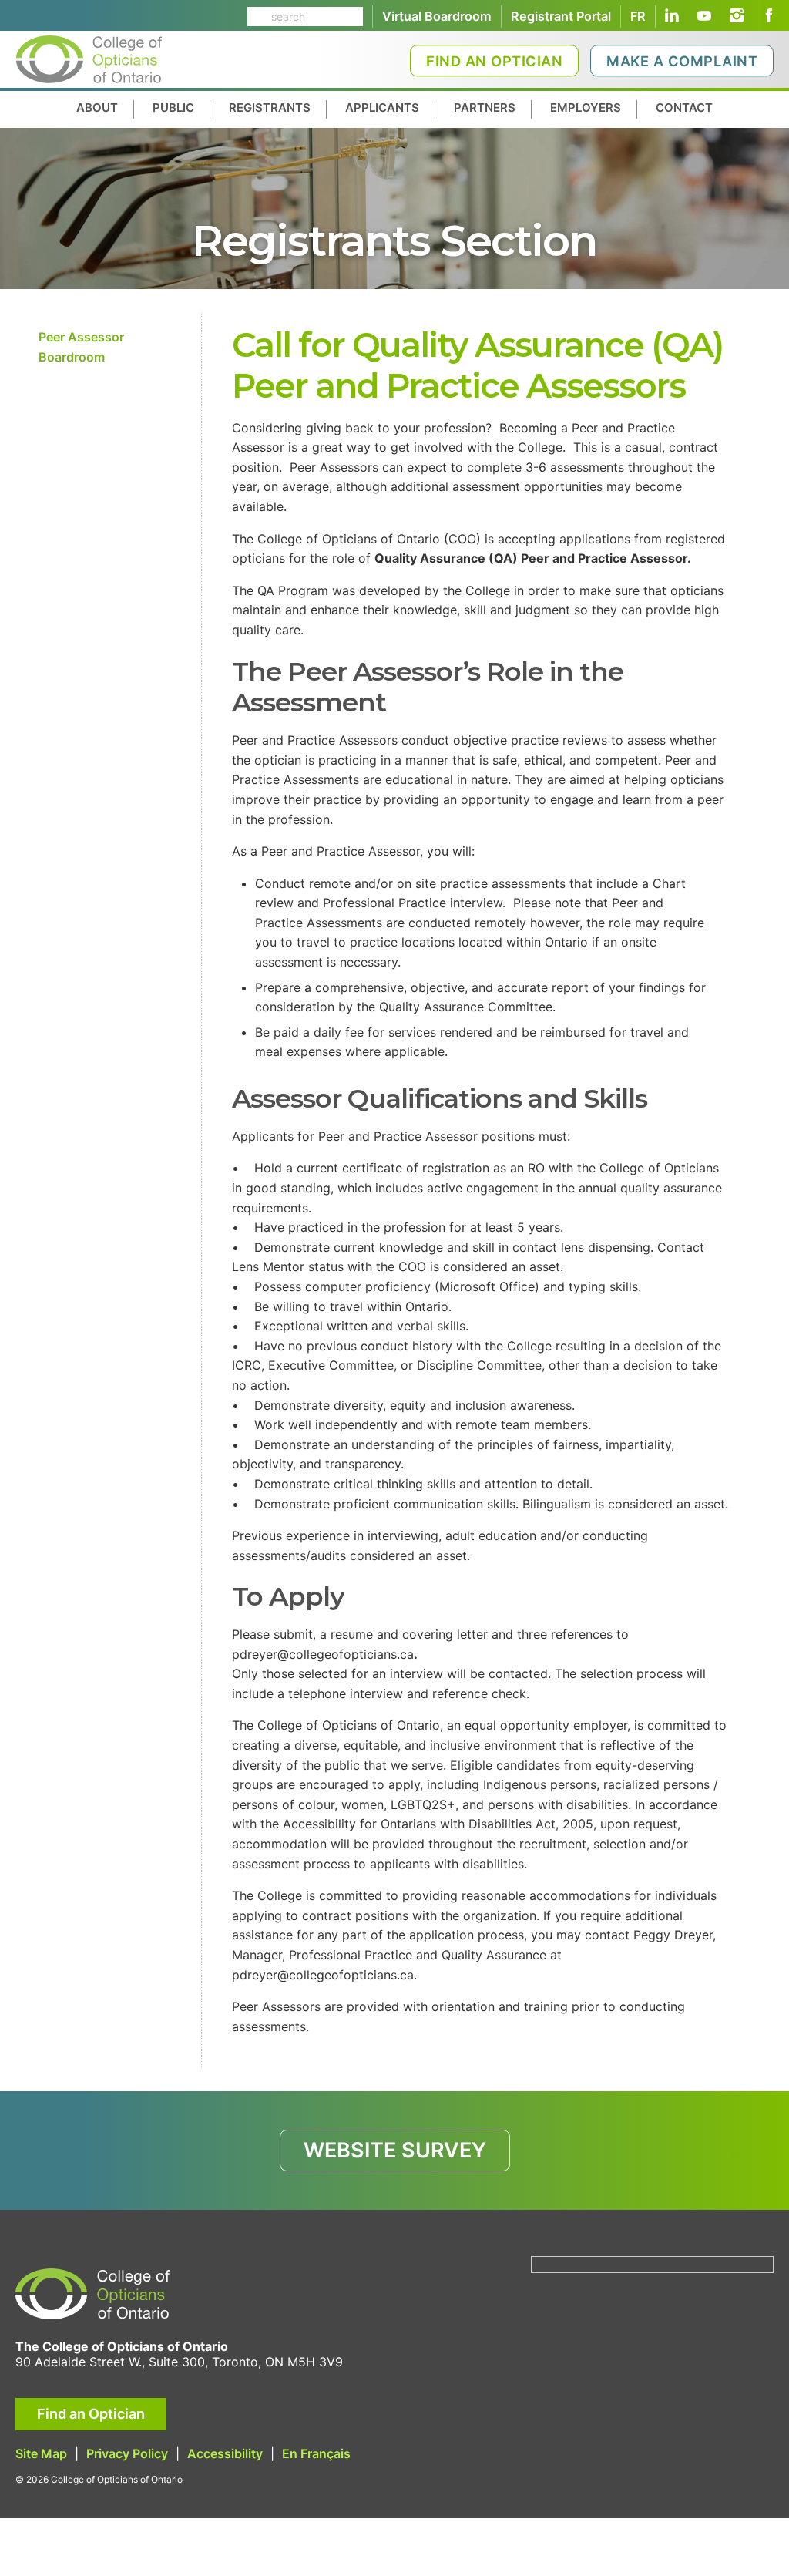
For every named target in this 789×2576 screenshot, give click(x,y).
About (97, 108)
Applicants (382, 108)
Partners (485, 108)
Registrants (270, 108)
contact (684, 108)
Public (173, 108)
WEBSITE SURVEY (395, 2150)
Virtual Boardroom (437, 16)
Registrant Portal (561, 16)
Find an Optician (494, 61)
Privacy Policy (127, 2453)
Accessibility (225, 2453)
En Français (316, 2453)
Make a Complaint (682, 61)
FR (638, 16)
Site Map (41, 2453)
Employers (586, 108)
